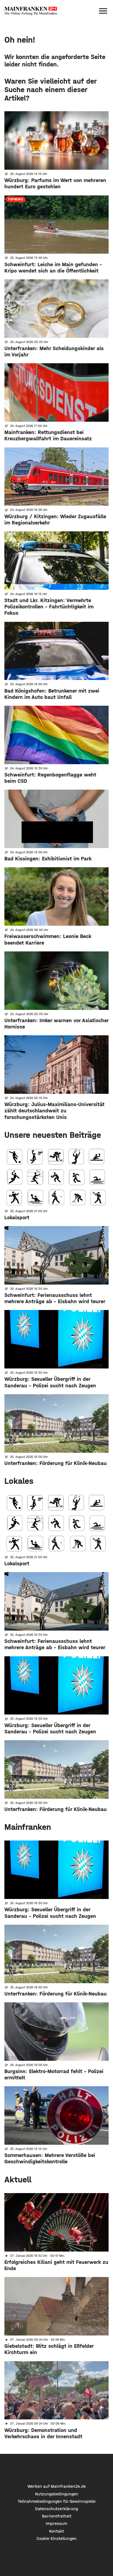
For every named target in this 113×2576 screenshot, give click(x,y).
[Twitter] (57, 2469)
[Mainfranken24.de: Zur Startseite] (31, 11)
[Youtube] (72, 2469)
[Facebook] (41, 2469)
